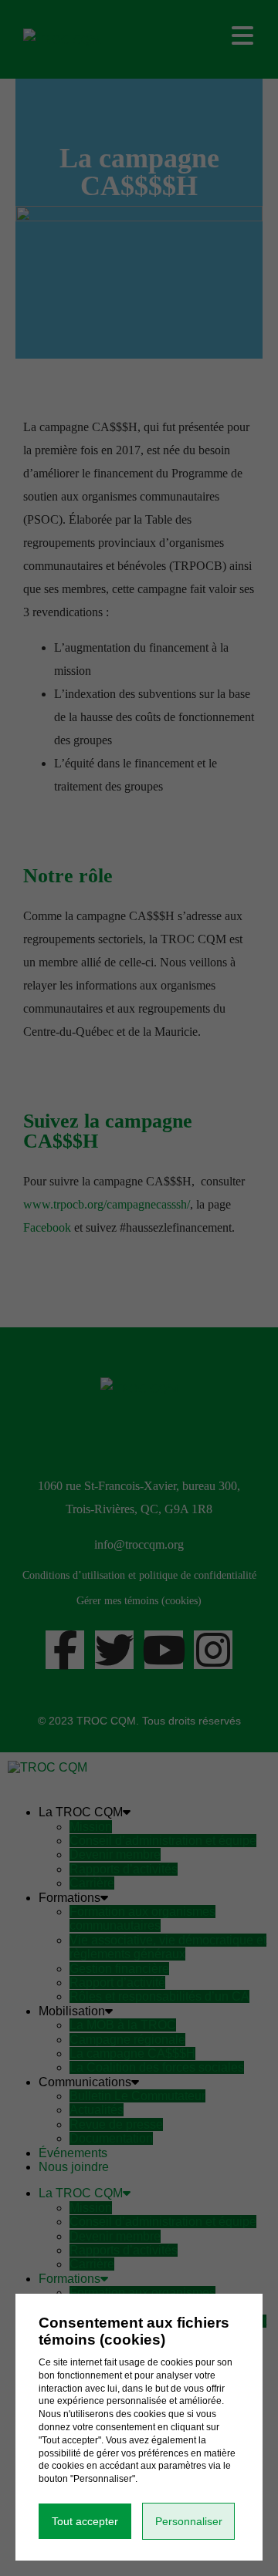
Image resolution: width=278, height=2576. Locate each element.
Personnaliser (189, 2521)
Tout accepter (85, 2521)
